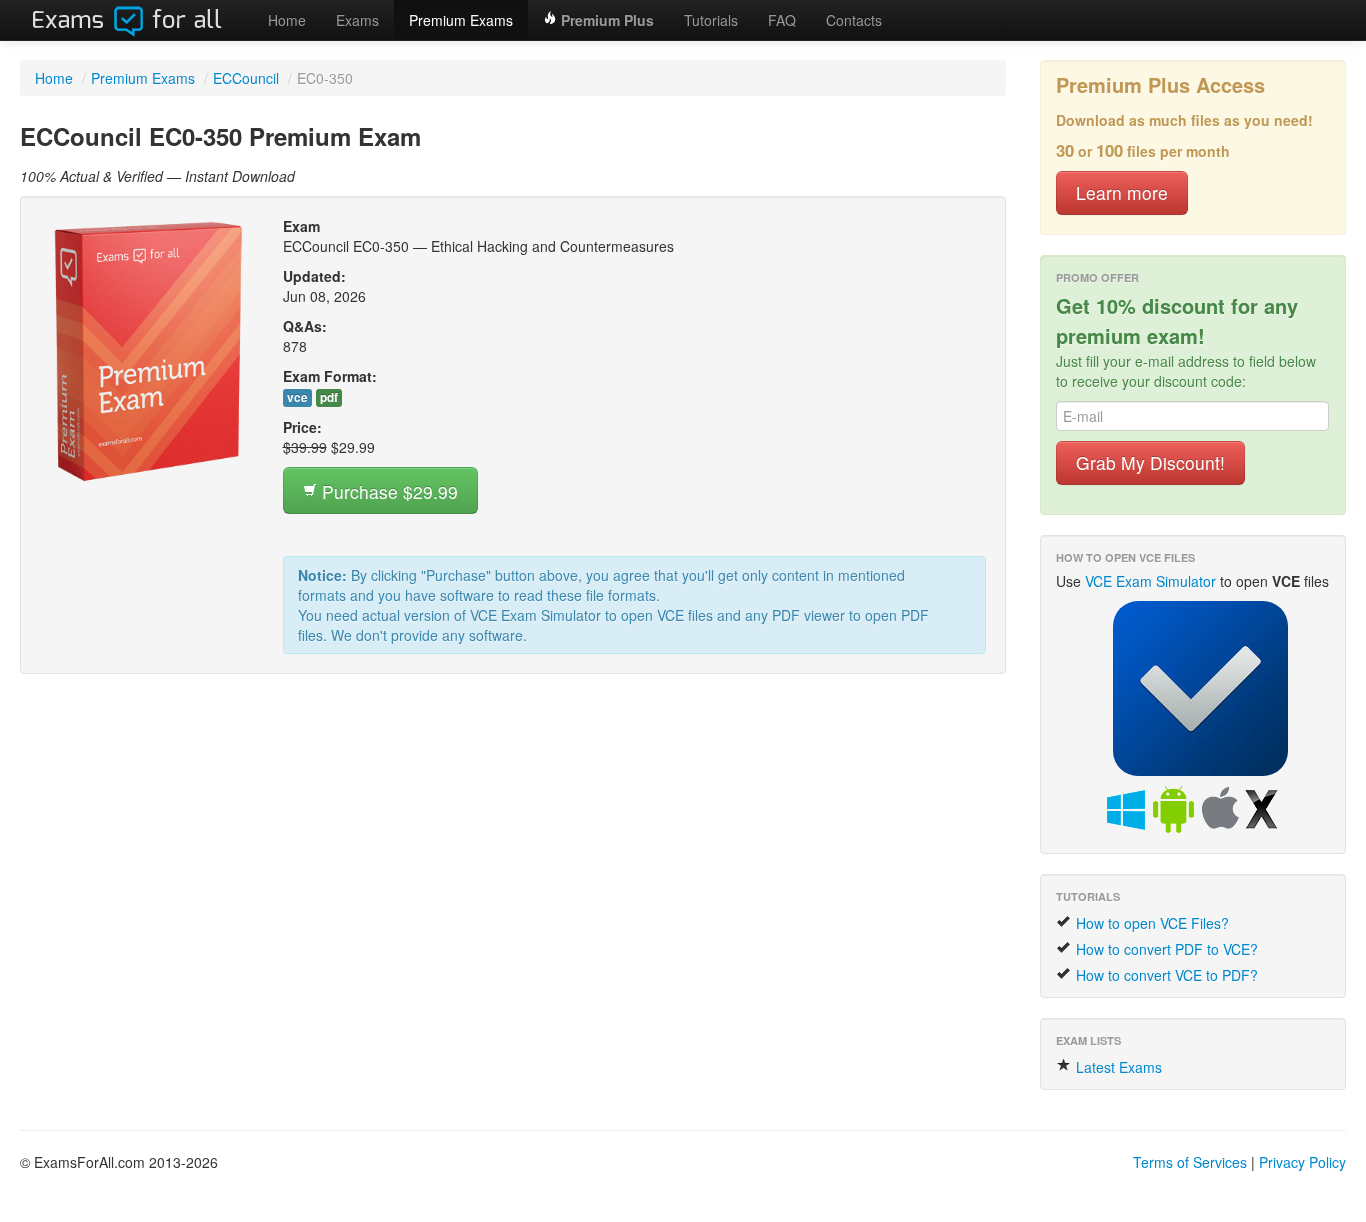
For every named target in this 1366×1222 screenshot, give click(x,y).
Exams (357, 20)
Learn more (1122, 192)
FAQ (782, 20)
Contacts (854, 20)
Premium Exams (461, 20)
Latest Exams (1117, 1067)
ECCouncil (246, 78)
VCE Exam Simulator (1150, 581)
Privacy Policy (1302, 1162)
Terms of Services (1190, 1162)
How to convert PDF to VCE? (1165, 949)
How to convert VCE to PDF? (1165, 975)
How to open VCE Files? (1150, 923)
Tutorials (711, 20)
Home (287, 20)
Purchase (387, 491)
